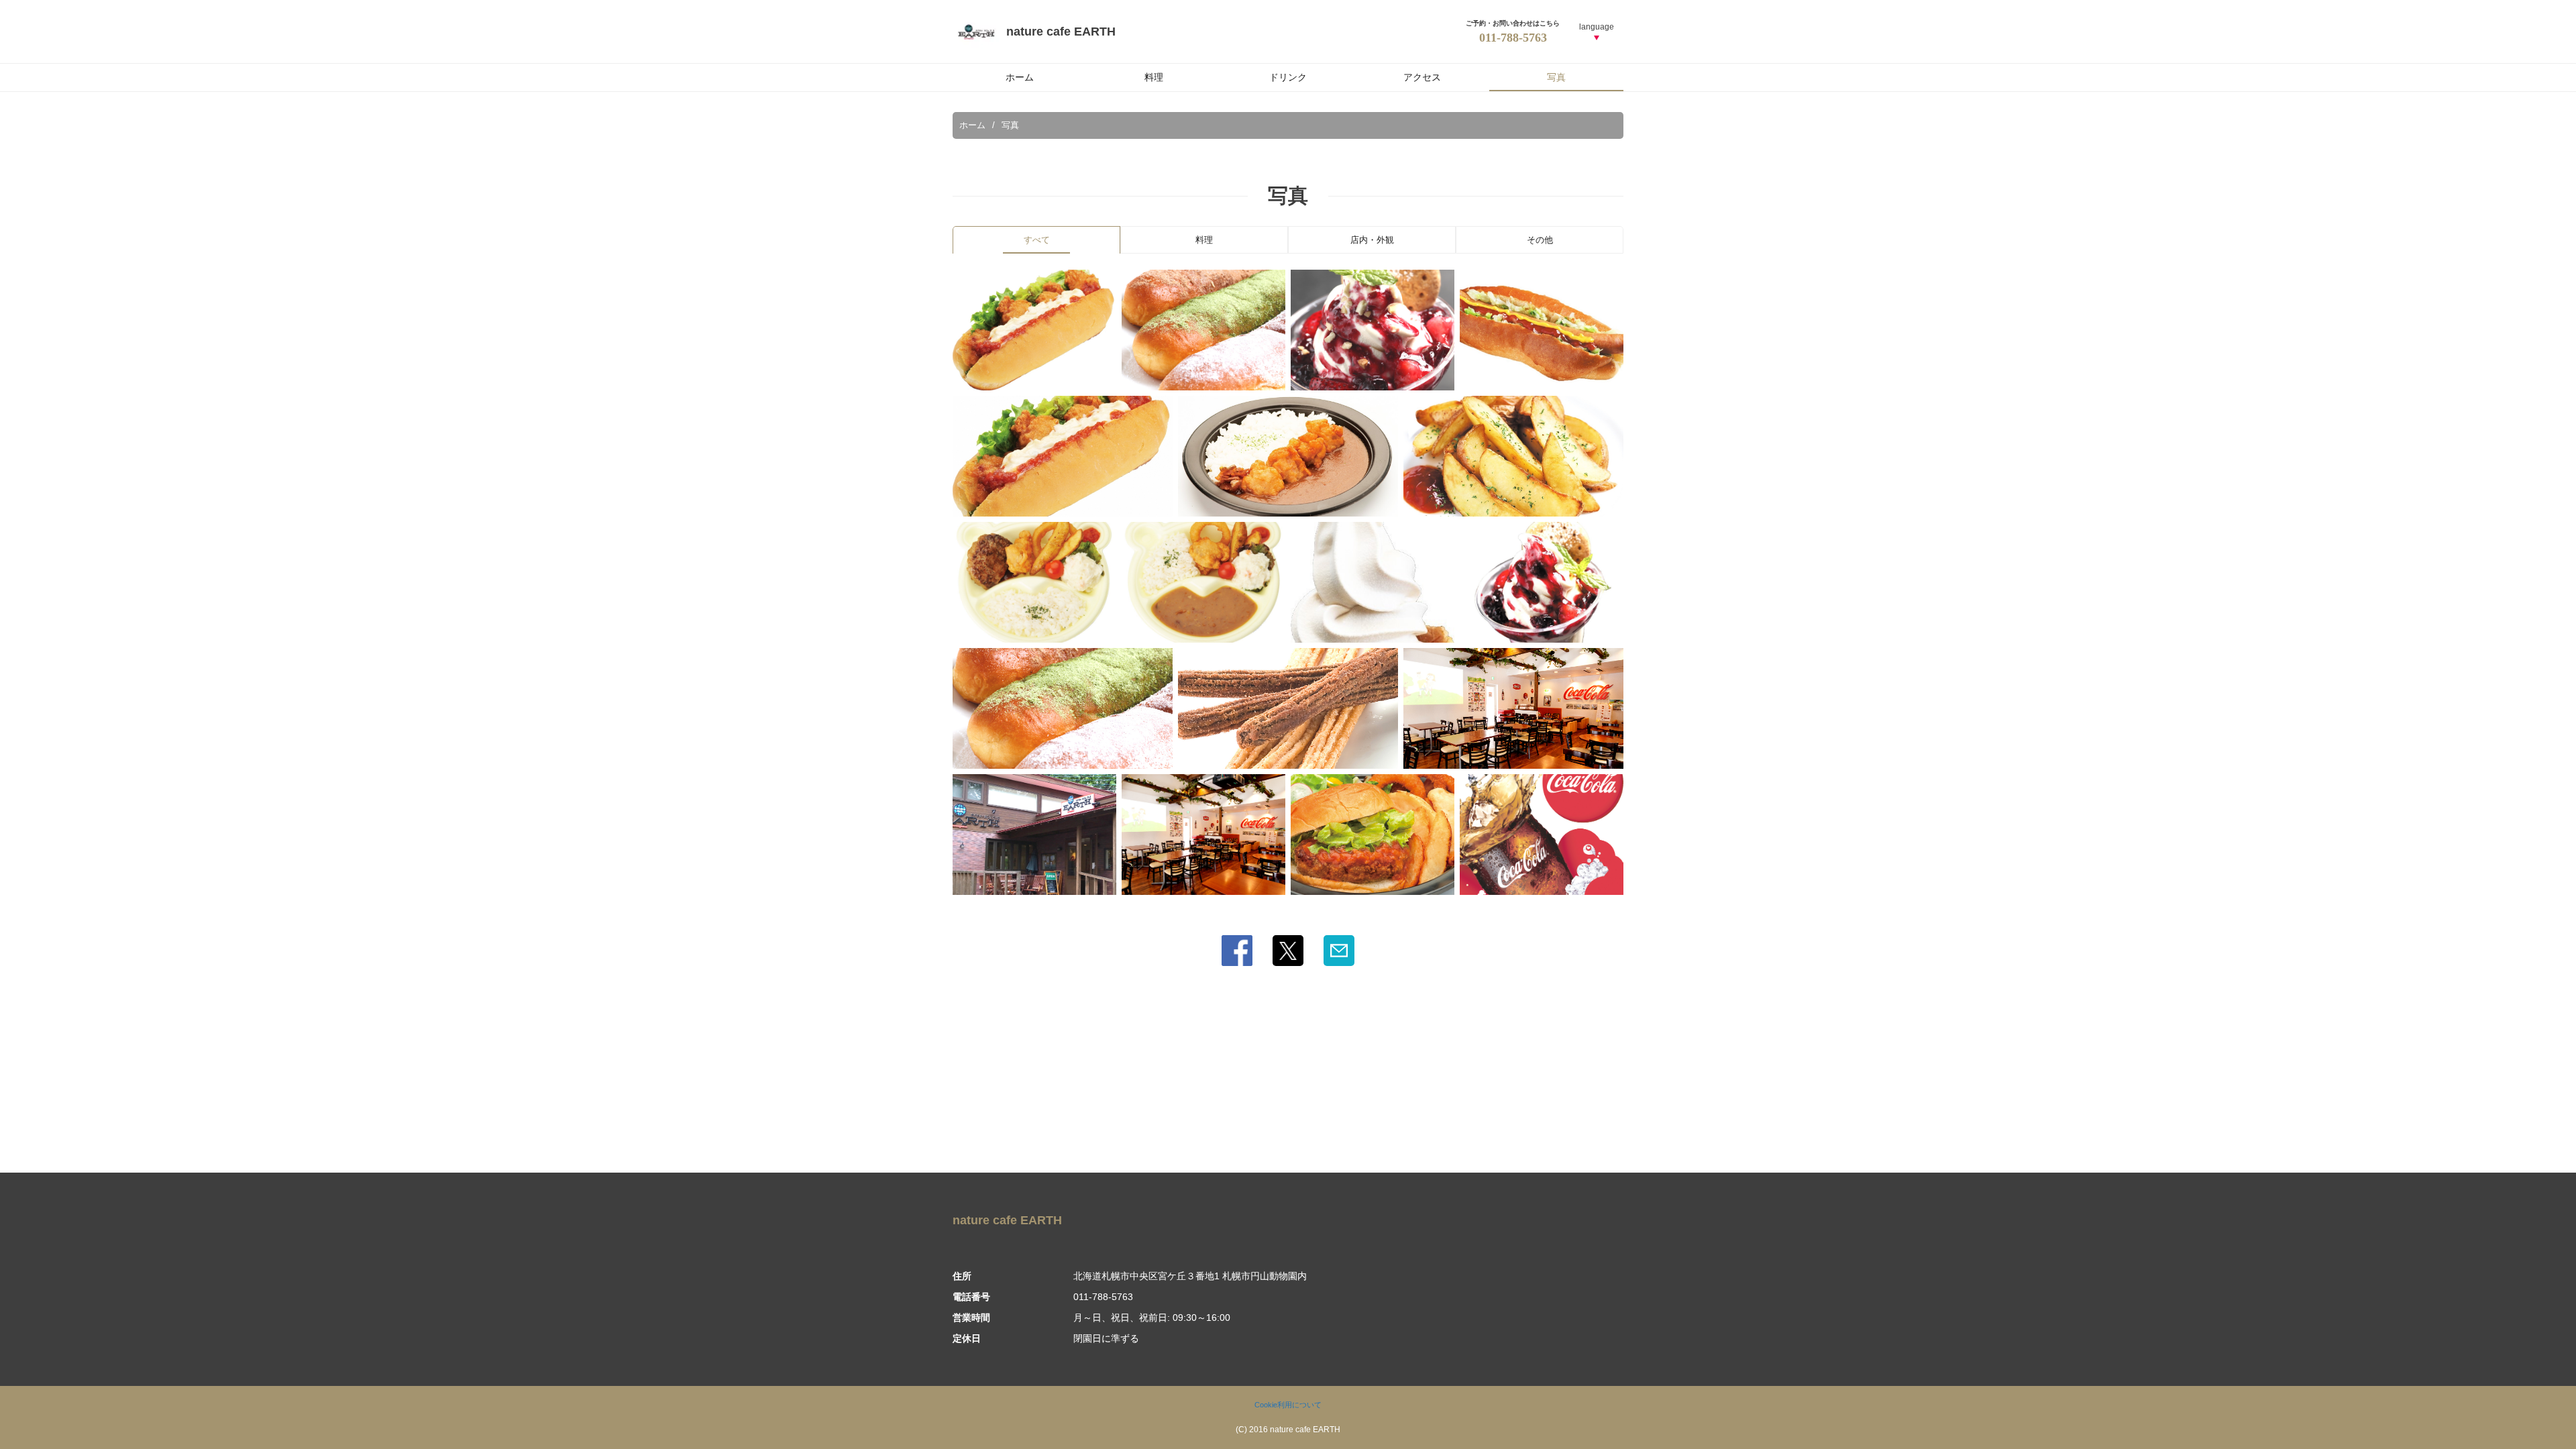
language (1597, 27)
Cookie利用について (1288, 1405)
